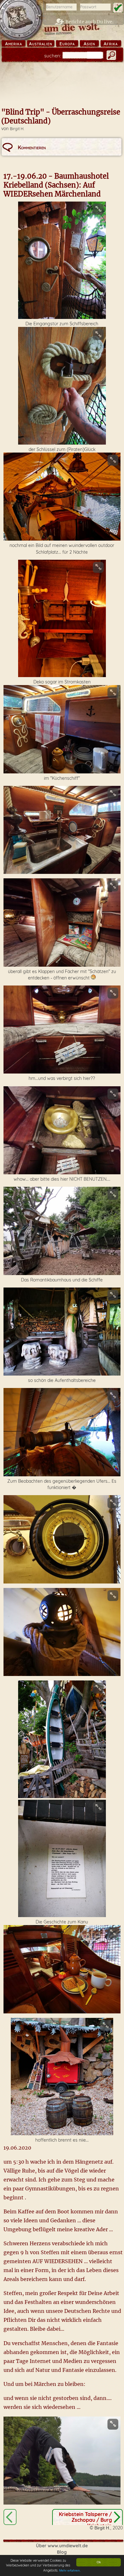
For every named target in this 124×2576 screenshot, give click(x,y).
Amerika (14, 44)
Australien (41, 44)
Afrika (111, 44)
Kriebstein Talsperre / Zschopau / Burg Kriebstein (85, 2520)
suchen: (53, 56)
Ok (99, 2562)
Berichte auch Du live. (90, 22)
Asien (89, 44)
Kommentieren (32, 147)
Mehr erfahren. (70, 2570)
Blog (62, 2552)
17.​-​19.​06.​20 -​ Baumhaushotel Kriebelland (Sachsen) (10, 2517)
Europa (67, 44)
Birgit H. (17, 129)
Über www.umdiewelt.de (62, 2546)
